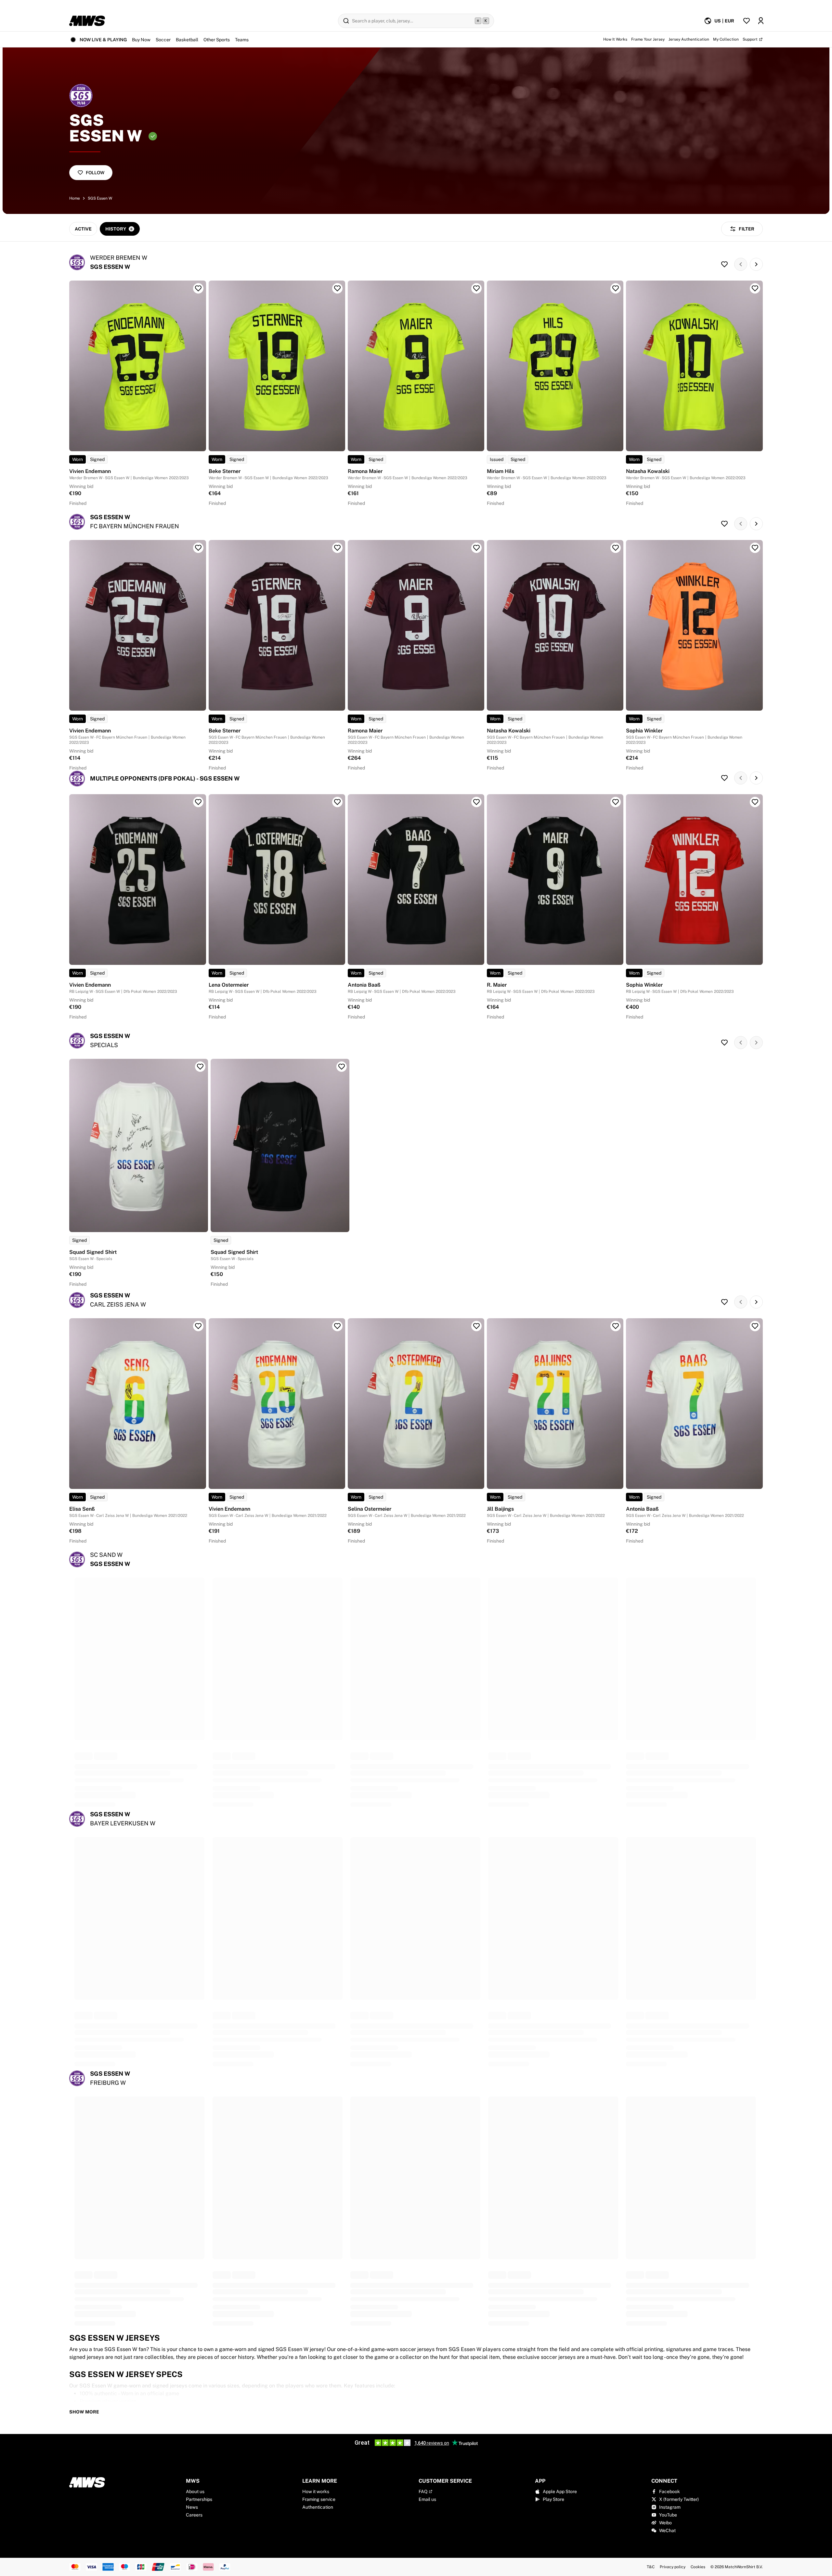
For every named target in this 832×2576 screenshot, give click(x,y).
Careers (194, 2515)
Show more (84, 2412)
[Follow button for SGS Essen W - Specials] (724, 1043)
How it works (316, 2491)
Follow (95, 173)
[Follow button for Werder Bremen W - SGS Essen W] (724, 264)
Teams (242, 40)
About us (195, 2491)
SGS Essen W (100, 198)
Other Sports (217, 40)
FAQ (423, 2491)
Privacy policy (673, 2567)
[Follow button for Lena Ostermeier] (337, 802)
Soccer (163, 40)
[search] (416, 21)
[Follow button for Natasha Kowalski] (755, 288)
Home (75, 198)
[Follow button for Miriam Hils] (616, 288)
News (192, 2507)
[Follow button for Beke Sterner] (337, 288)
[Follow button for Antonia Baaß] (476, 802)
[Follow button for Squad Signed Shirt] (200, 1067)
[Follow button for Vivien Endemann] (198, 288)
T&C (651, 2567)
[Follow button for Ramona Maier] (476, 288)
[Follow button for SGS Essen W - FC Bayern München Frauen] (724, 524)
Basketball (187, 40)
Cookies (698, 2567)
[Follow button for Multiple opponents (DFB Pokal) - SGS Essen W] (724, 778)
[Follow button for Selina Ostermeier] (476, 1326)
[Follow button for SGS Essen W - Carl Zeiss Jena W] (724, 1302)
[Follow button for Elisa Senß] (198, 1326)
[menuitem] (719, 21)
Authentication (318, 2507)
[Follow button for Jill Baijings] (616, 1326)
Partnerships (199, 2499)
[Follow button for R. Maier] (616, 802)
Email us (427, 2499)
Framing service (319, 2499)
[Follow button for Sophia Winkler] (755, 548)
